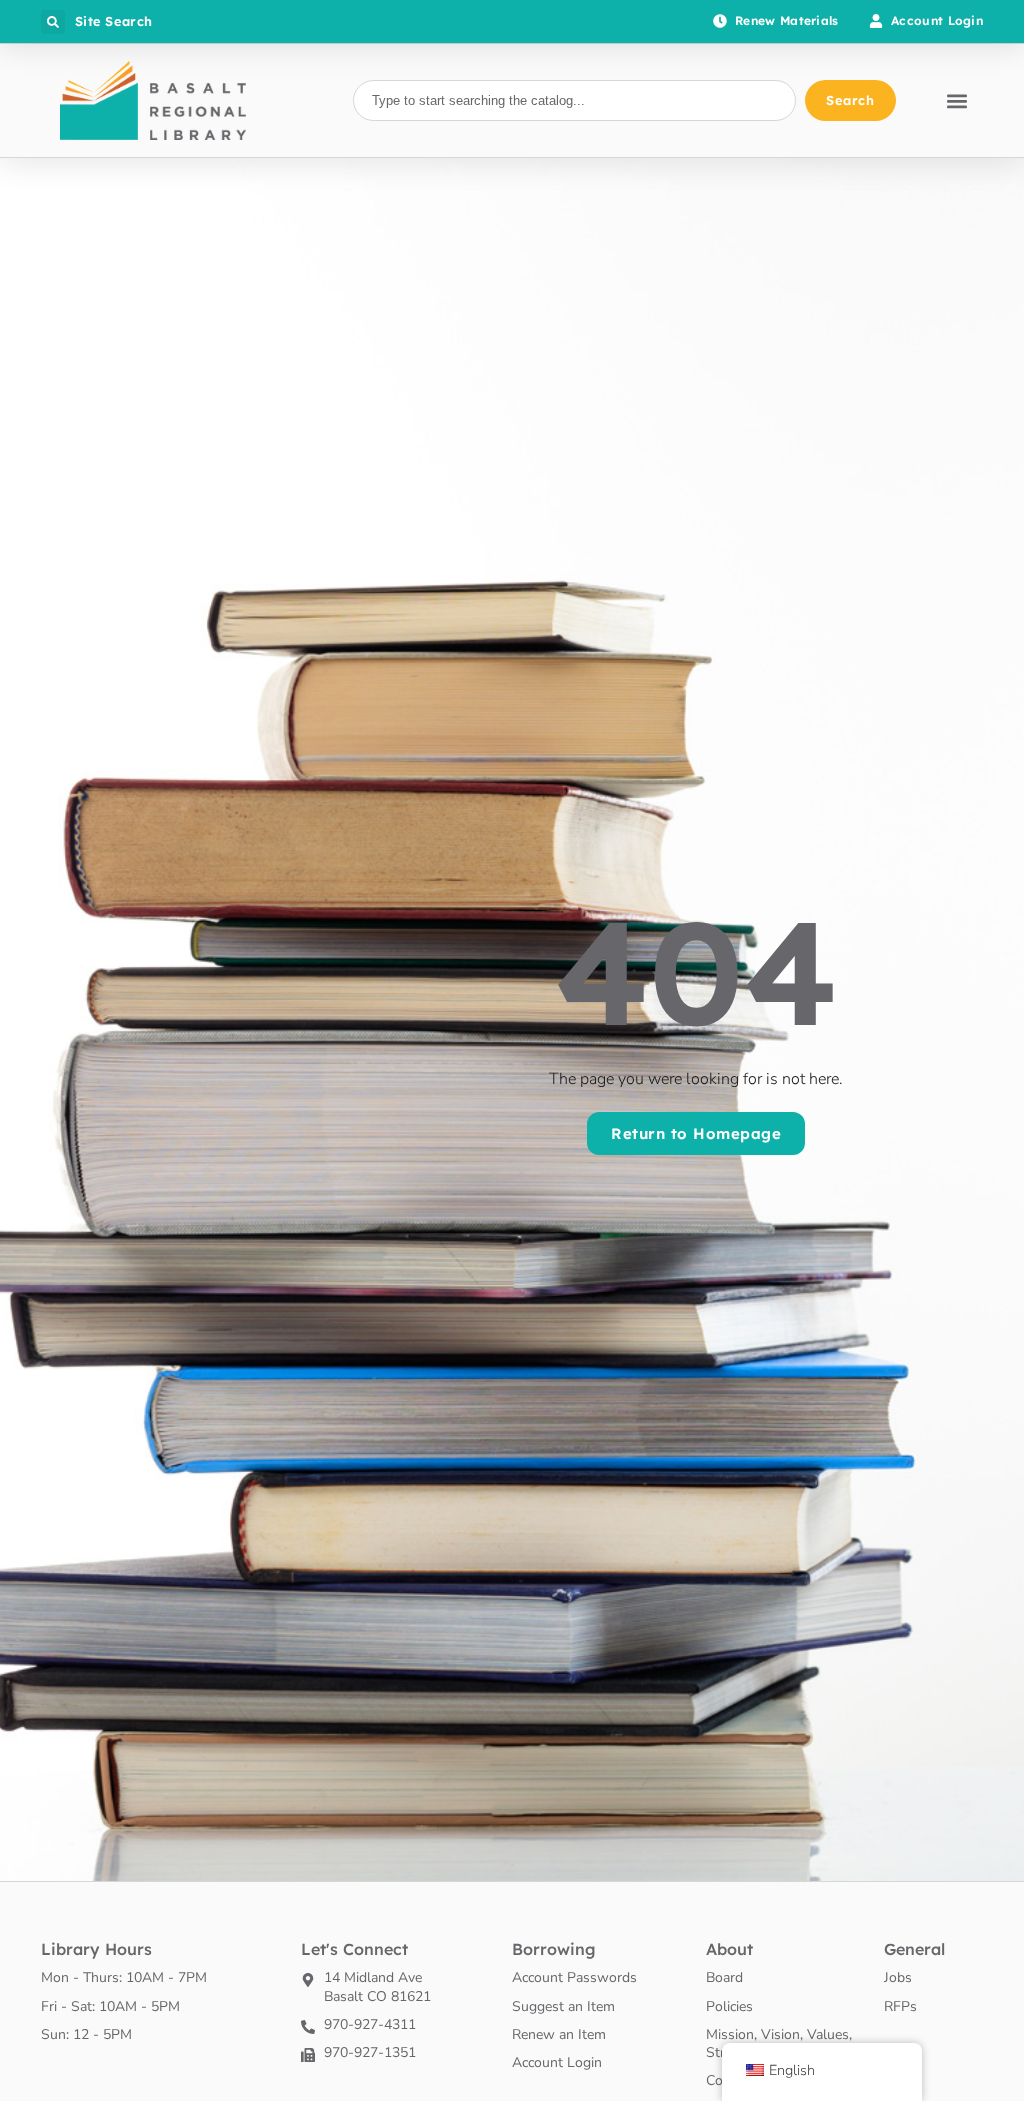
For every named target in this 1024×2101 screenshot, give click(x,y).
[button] (53, 22)
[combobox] (574, 100)
